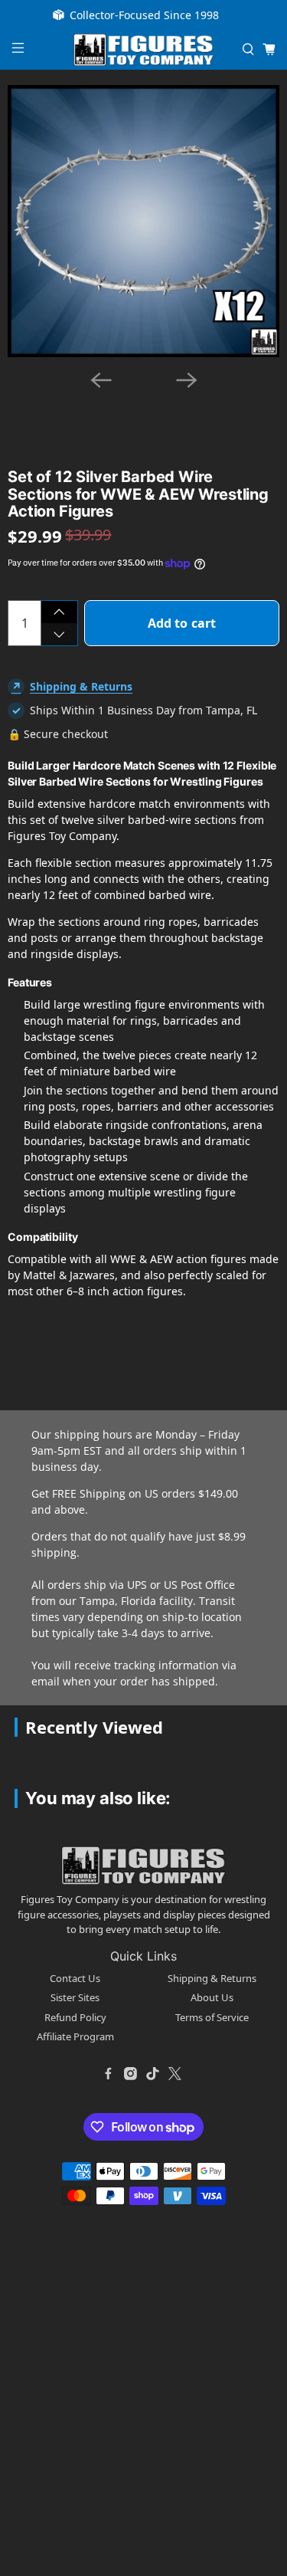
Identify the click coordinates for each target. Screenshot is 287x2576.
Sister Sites (75, 1997)
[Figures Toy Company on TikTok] (153, 2074)
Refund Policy (75, 2017)
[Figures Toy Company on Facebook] (109, 2074)
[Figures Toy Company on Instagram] (131, 2074)
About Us (212, 1997)
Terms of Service (212, 2017)
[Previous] (101, 380)
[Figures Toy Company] (144, 50)
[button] (89, 403)
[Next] (187, 380)
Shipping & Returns (81, 686)
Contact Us (75, 1978)
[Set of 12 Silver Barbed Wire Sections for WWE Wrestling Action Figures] (143, 221)
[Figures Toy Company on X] (175, 2074)
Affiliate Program (75, 2036)
